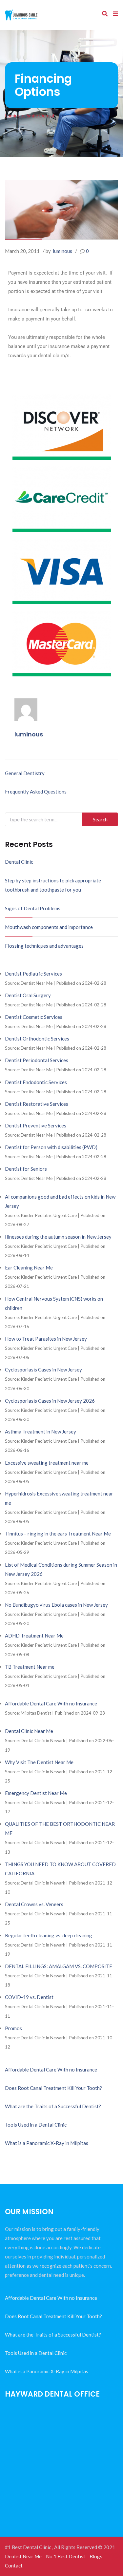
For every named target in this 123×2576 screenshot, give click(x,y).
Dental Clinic (19, 862)
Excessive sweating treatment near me (47, 1463)
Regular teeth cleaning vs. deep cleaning (49, 1935)
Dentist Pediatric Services (33, 974)
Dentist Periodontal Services (37, 1060)
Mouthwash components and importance (49, 927)
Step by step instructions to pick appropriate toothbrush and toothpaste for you (53, 885)
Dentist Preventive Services (36, 1125)
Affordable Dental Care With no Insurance (51, 1703)
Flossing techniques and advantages (44, 946)
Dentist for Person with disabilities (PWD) (51, 1147)
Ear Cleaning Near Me (29, 1267)
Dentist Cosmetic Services (34, 1017)
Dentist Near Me (23, 2556)
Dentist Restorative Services (37, 1104)
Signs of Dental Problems (33, 908)
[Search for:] (61, 819)
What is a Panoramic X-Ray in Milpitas (47, 2143)
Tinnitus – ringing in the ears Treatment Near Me (58, 1534)
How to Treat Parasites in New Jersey (46, 1339)
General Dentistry (25, 773)
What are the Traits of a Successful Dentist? (53, 2106)
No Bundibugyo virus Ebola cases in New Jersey (56, 1605)
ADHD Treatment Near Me (34, 1636)
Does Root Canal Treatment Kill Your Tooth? (53, 2088)
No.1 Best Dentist (66, 2556)
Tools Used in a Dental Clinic (36, 2125)
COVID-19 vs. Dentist (29, 1997)
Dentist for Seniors (26, 1169)
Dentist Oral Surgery (28, 995)
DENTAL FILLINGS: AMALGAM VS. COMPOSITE (59, 1966)
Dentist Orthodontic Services (37, 1039)
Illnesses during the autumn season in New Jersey (58, 1237)
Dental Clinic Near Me (29, 1731)
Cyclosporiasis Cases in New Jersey (43, 1370)
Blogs (96, 2556)
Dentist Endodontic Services (36, 1082)
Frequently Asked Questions (36, 792)
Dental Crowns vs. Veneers (34, 1904)
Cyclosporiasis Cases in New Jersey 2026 (50, 1401)
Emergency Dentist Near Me (36, 1793)
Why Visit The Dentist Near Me (39, 1762)
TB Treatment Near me (30, 1667)
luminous (62, 251)
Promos (13, 2028)
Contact (14, 2566)
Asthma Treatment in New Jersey (41, 1432)
